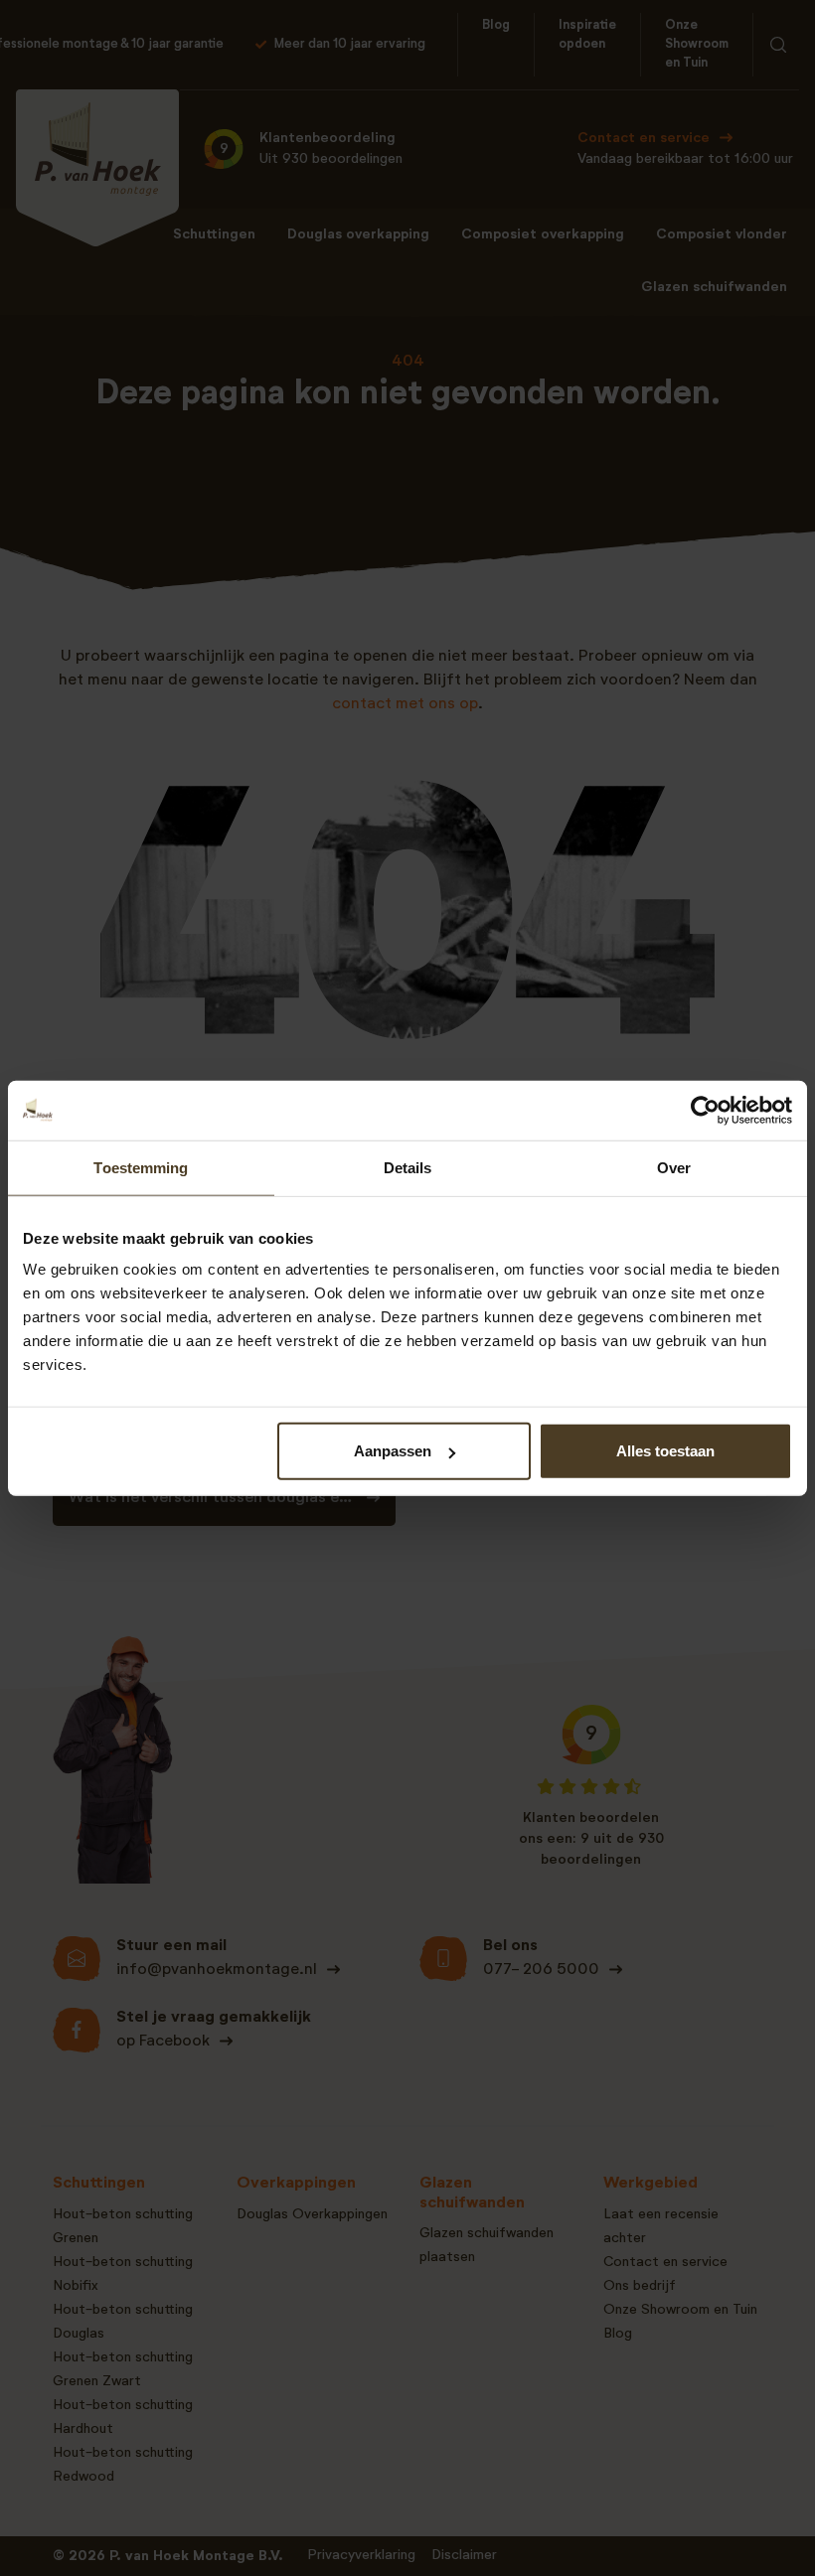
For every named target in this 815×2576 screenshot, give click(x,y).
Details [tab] (408, 1167)
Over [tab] (674, 1167)
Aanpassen (393, 1451)
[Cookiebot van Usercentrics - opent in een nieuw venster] (705, 1110)
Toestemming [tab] (141, 1167)
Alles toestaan (665, 1451)
